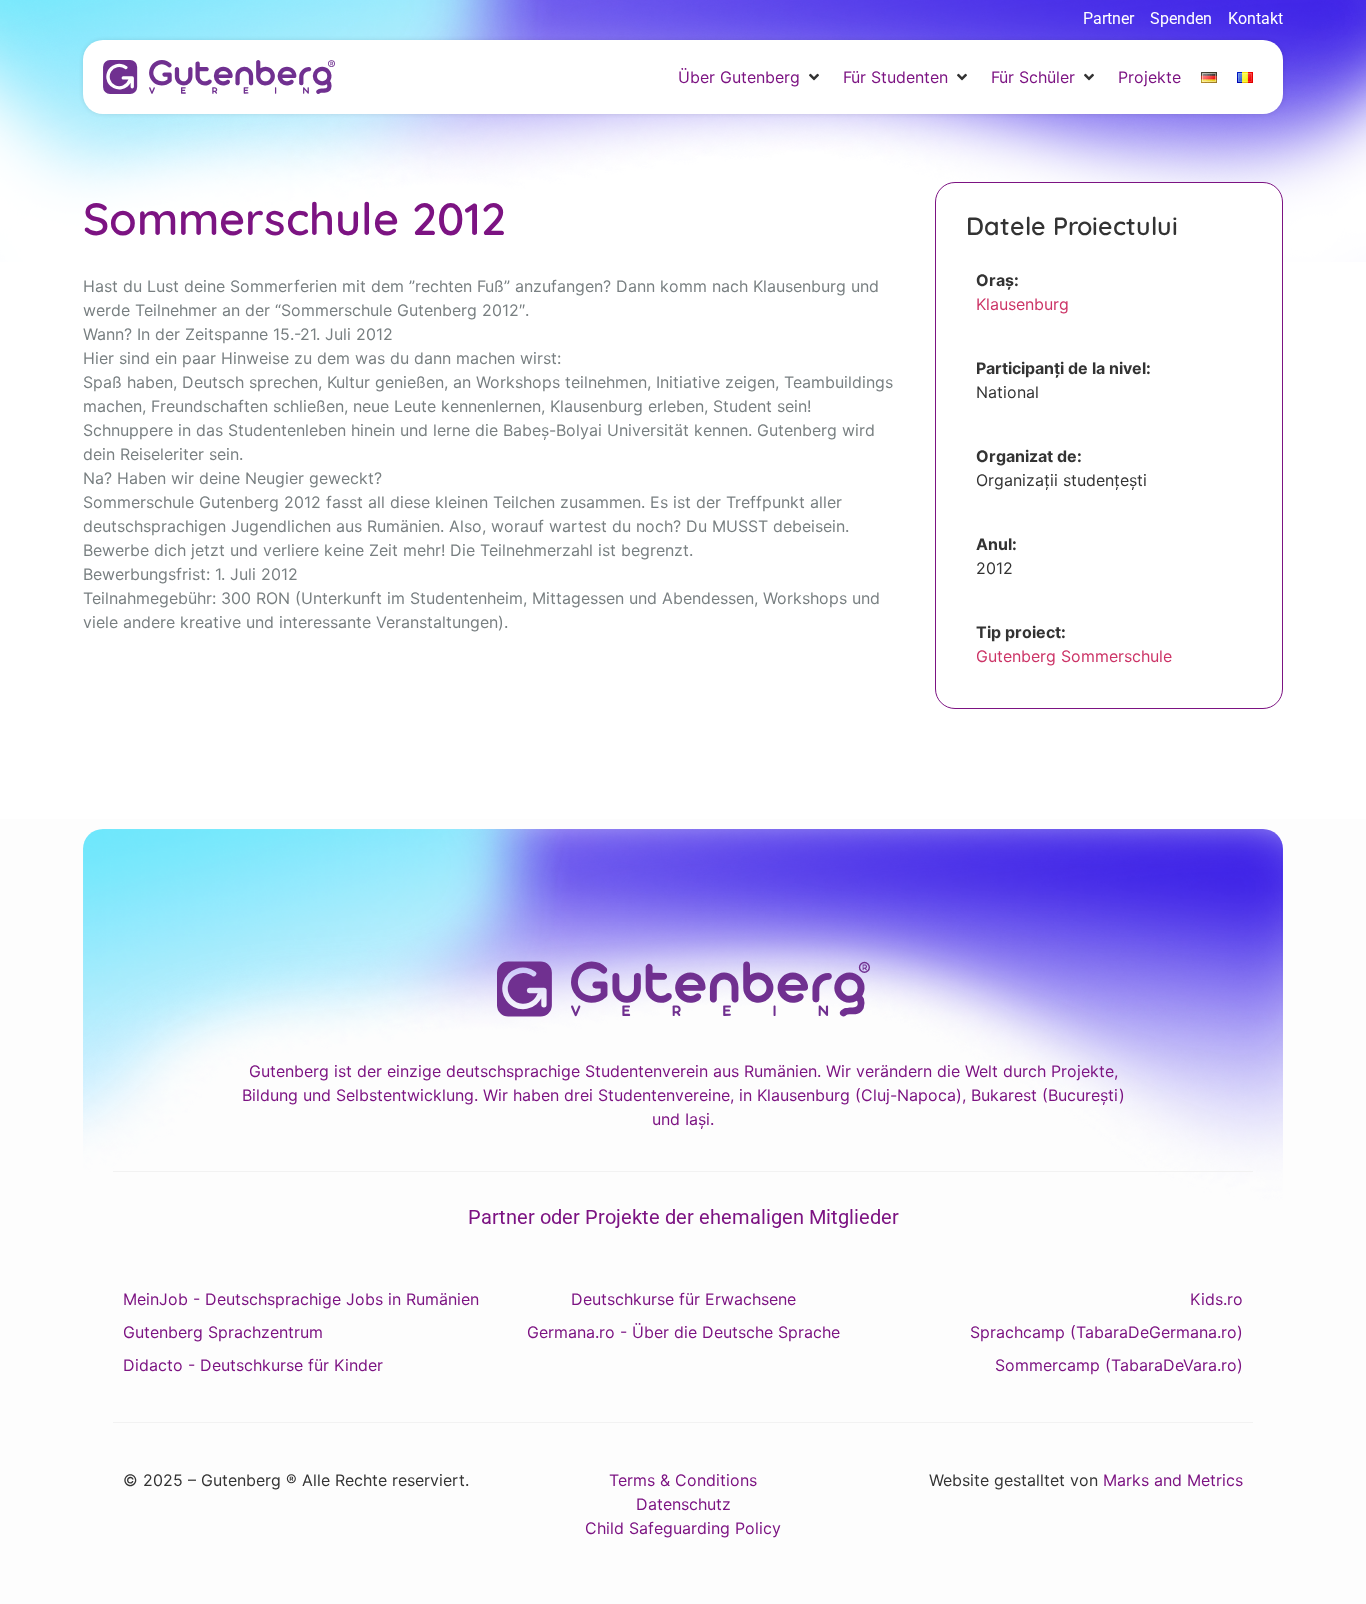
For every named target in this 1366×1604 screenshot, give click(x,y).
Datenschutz (683, 1504)
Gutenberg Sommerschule (1074, 656)
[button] (750, 77)
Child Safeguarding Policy (683, 1528)
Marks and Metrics (1173, 1480)
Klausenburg (1022, 304)
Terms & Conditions (683, 1480)
